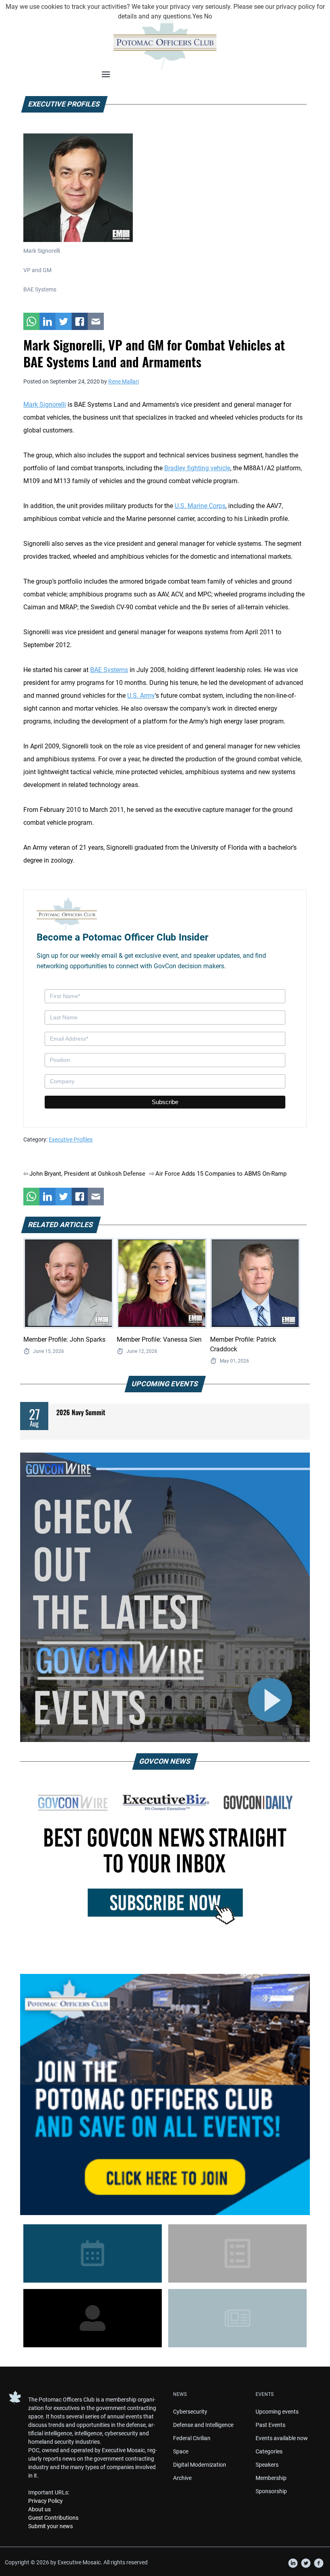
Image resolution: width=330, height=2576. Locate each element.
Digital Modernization (200, 2465)
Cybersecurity (190, 2412)
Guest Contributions (53, 2518)
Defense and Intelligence (203, 2425)
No (208, 16)
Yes (197, 16)
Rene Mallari (124, 381)
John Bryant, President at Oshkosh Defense (87, 1174)
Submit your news (51, 2526)
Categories (269, 2451)
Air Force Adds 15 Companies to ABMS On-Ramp (221, 1174)
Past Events (270, 2425)
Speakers (267, 2465)
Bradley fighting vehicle (197, 468)
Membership (271, 2478)
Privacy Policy (45, 2501)
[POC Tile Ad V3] (165, 2094)
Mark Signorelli (45, 405)
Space (181, 2451)
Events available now (282, 2438)
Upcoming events (277, 2412)
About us (39, 2509)
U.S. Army (141, 696)
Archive (182, 2478)
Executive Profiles (71, 1139)
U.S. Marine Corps (200, 506)
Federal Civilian (192, 2438)
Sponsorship (271, 2491)
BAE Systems (109, 670)
